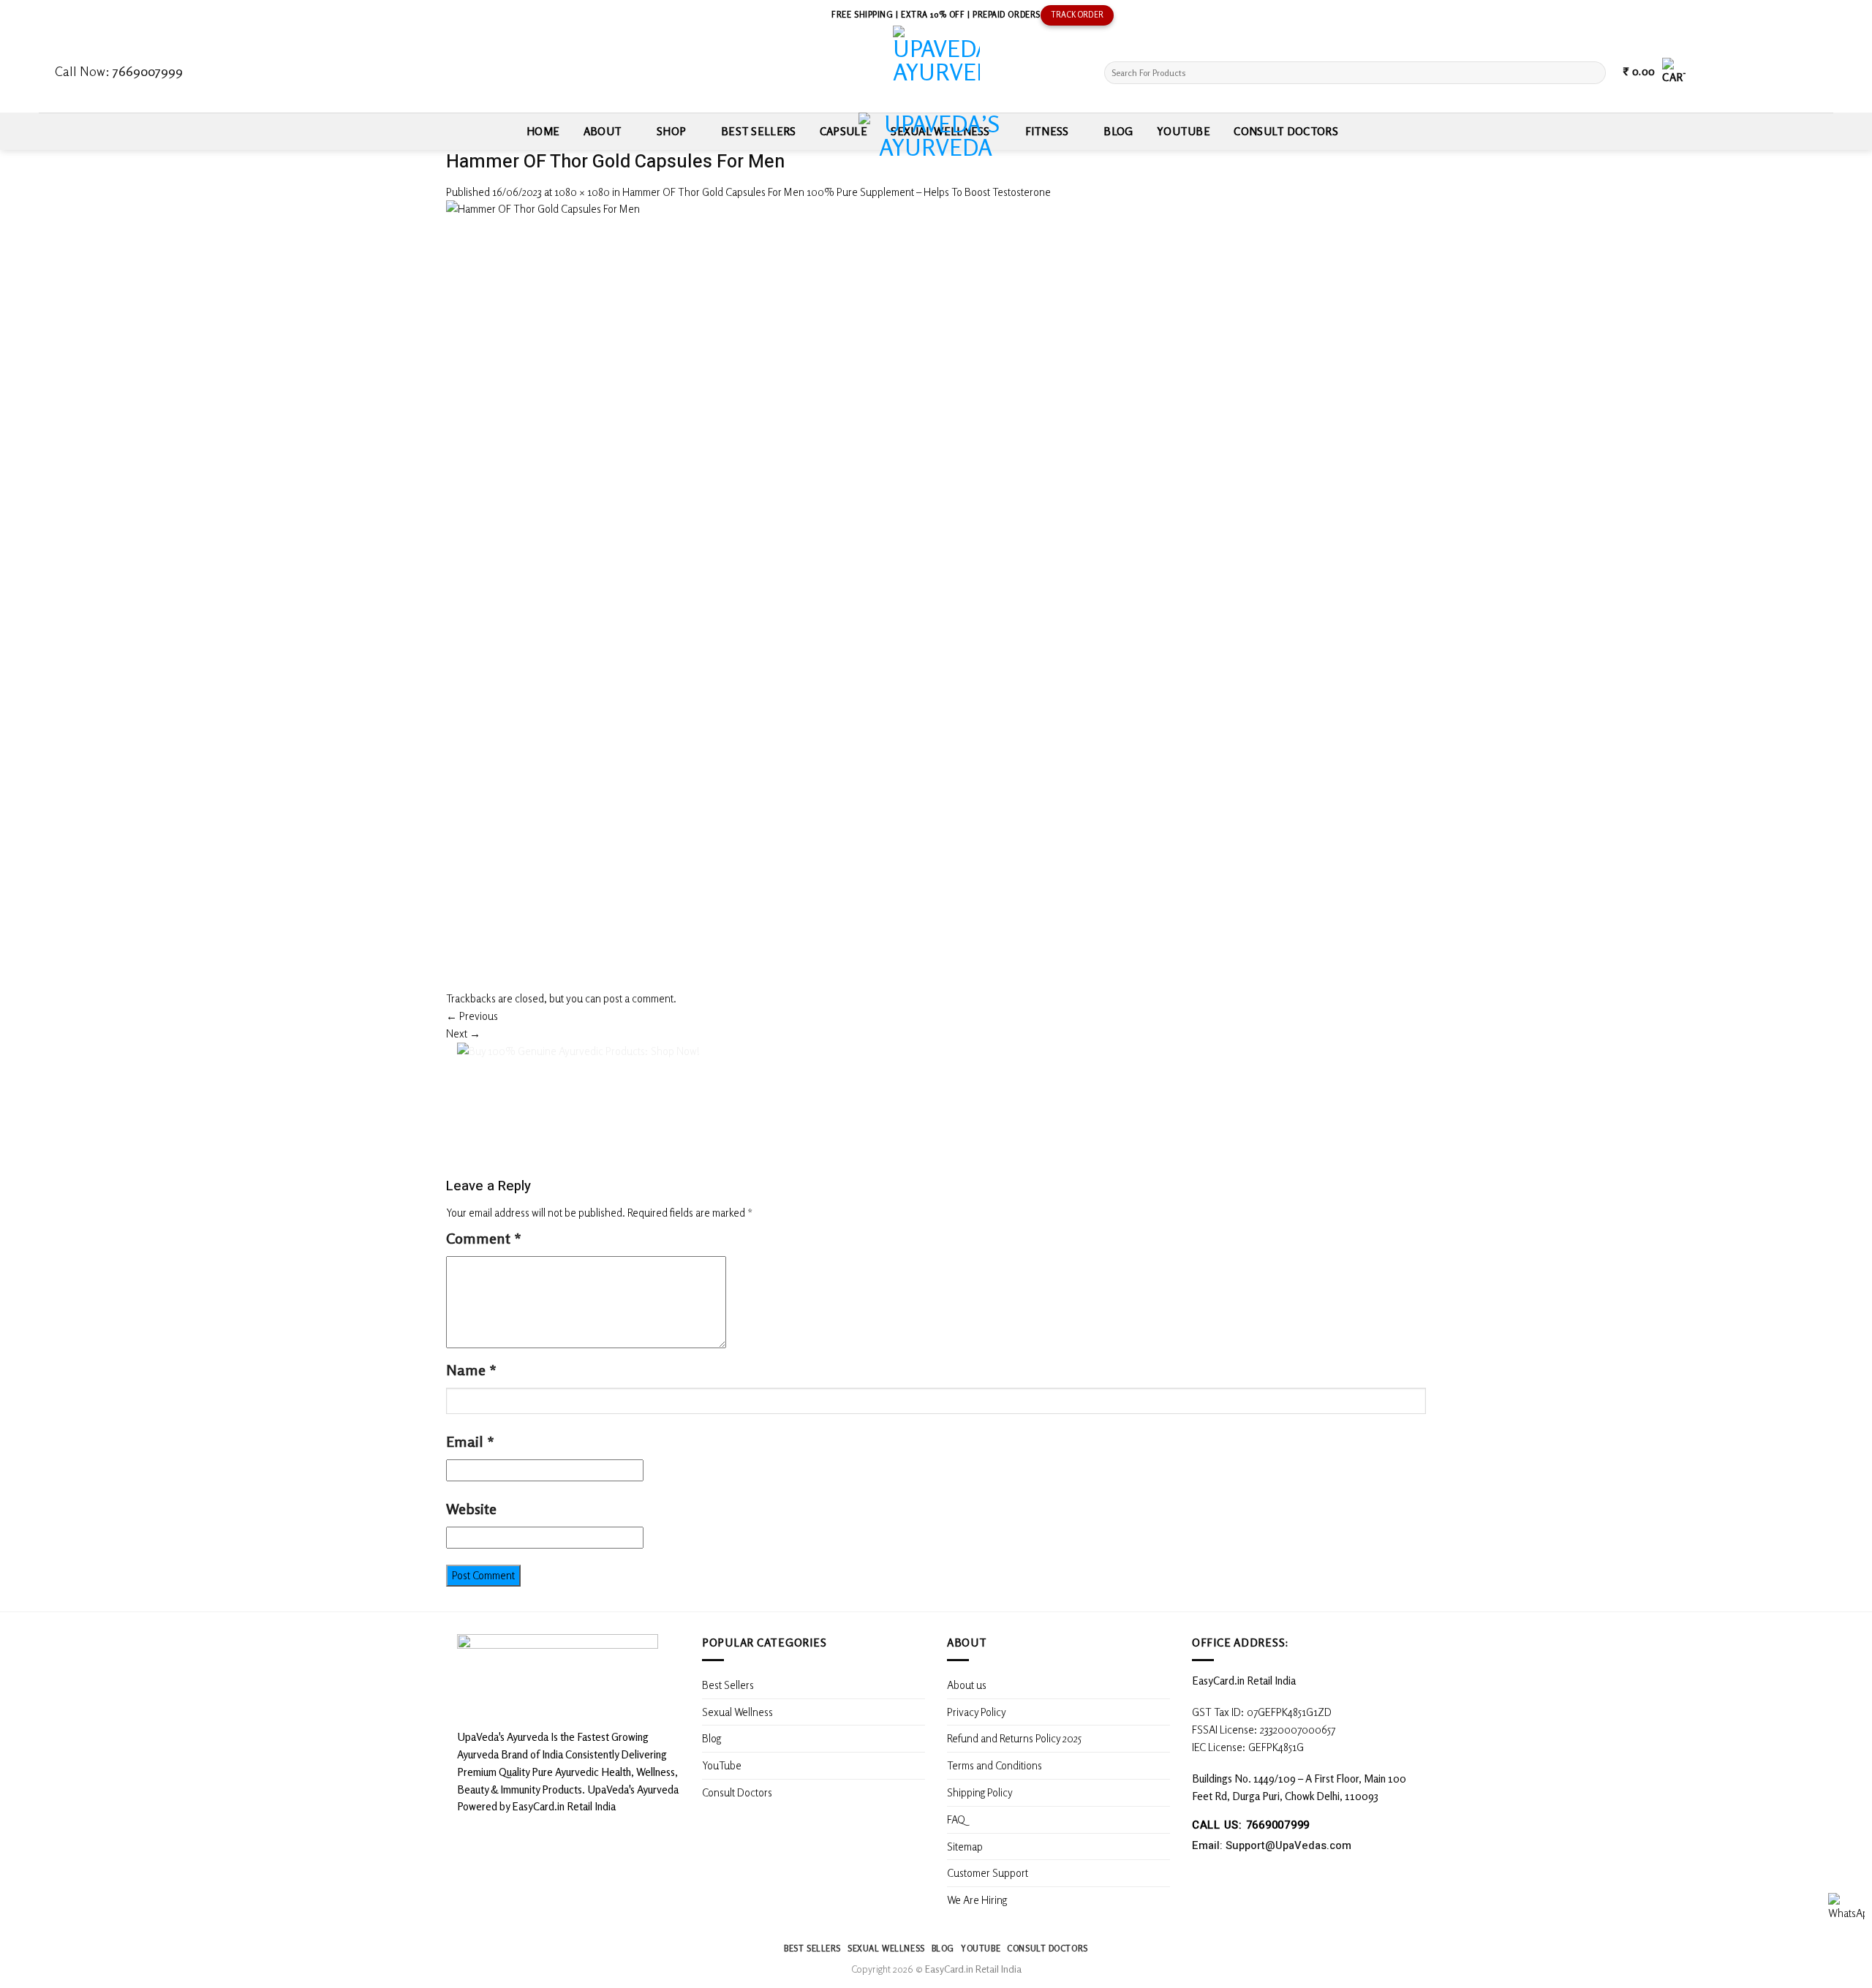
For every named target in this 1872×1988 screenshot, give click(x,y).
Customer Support (988, 1872)
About (603, 131)
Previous (472, 1016)
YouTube (1184, 131)
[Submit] (1593, 73)
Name (471, 1370)
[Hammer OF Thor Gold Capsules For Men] (841, 594)
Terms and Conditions (994, 1765)
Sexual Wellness (737, 1712)
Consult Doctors (1286, 131)
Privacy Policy (977, 1712)
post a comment (638, 998)
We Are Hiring (977, 1900)
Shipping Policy (981, 1792)
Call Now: (119, 71)
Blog (1118, 131)
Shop (671, 131)
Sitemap (965, 1846)
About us (967, 1685)
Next (463, 1033)
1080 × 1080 (582, 192)
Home (543, 131)
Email (470, 1441)
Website (471, 1509)
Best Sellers (759, 131)
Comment (484, 1238)
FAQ (956, 1819)
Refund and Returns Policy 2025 (1014, 1738)
